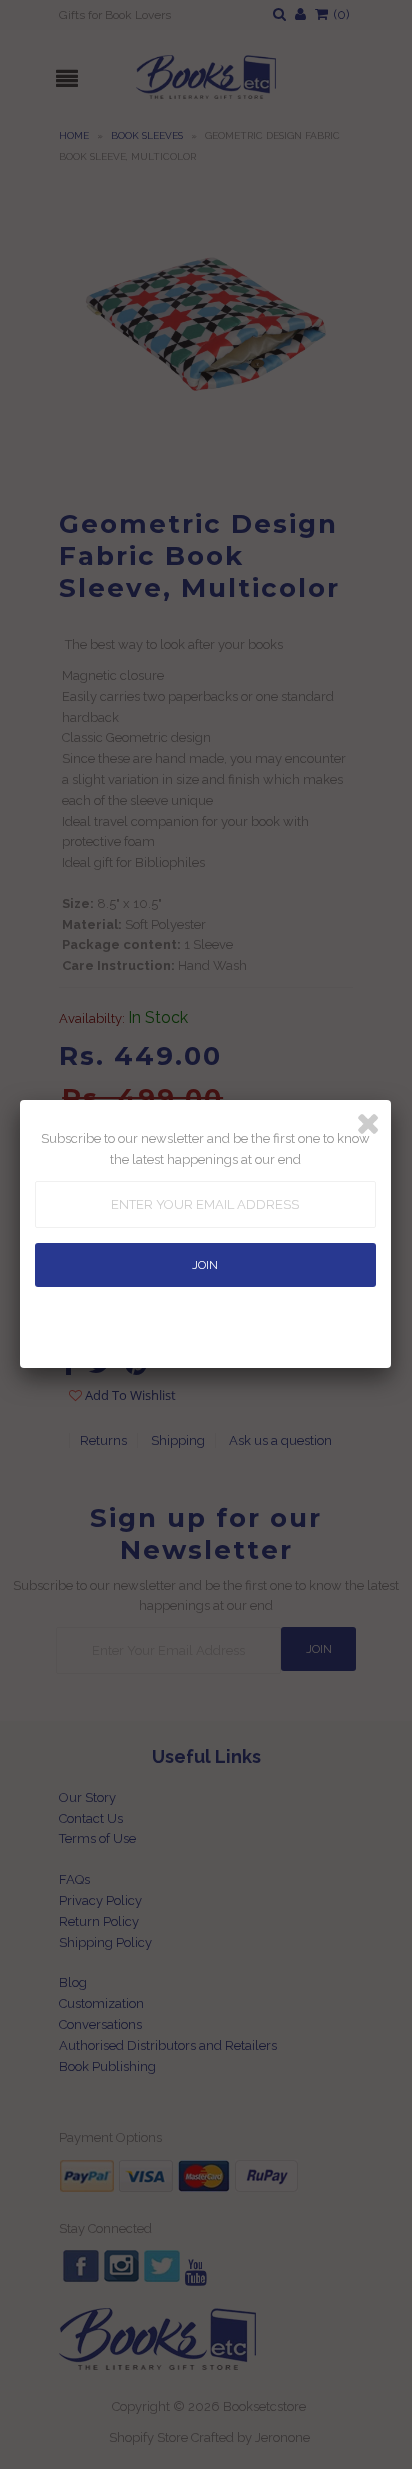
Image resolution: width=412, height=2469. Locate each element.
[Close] (368, 1124)
